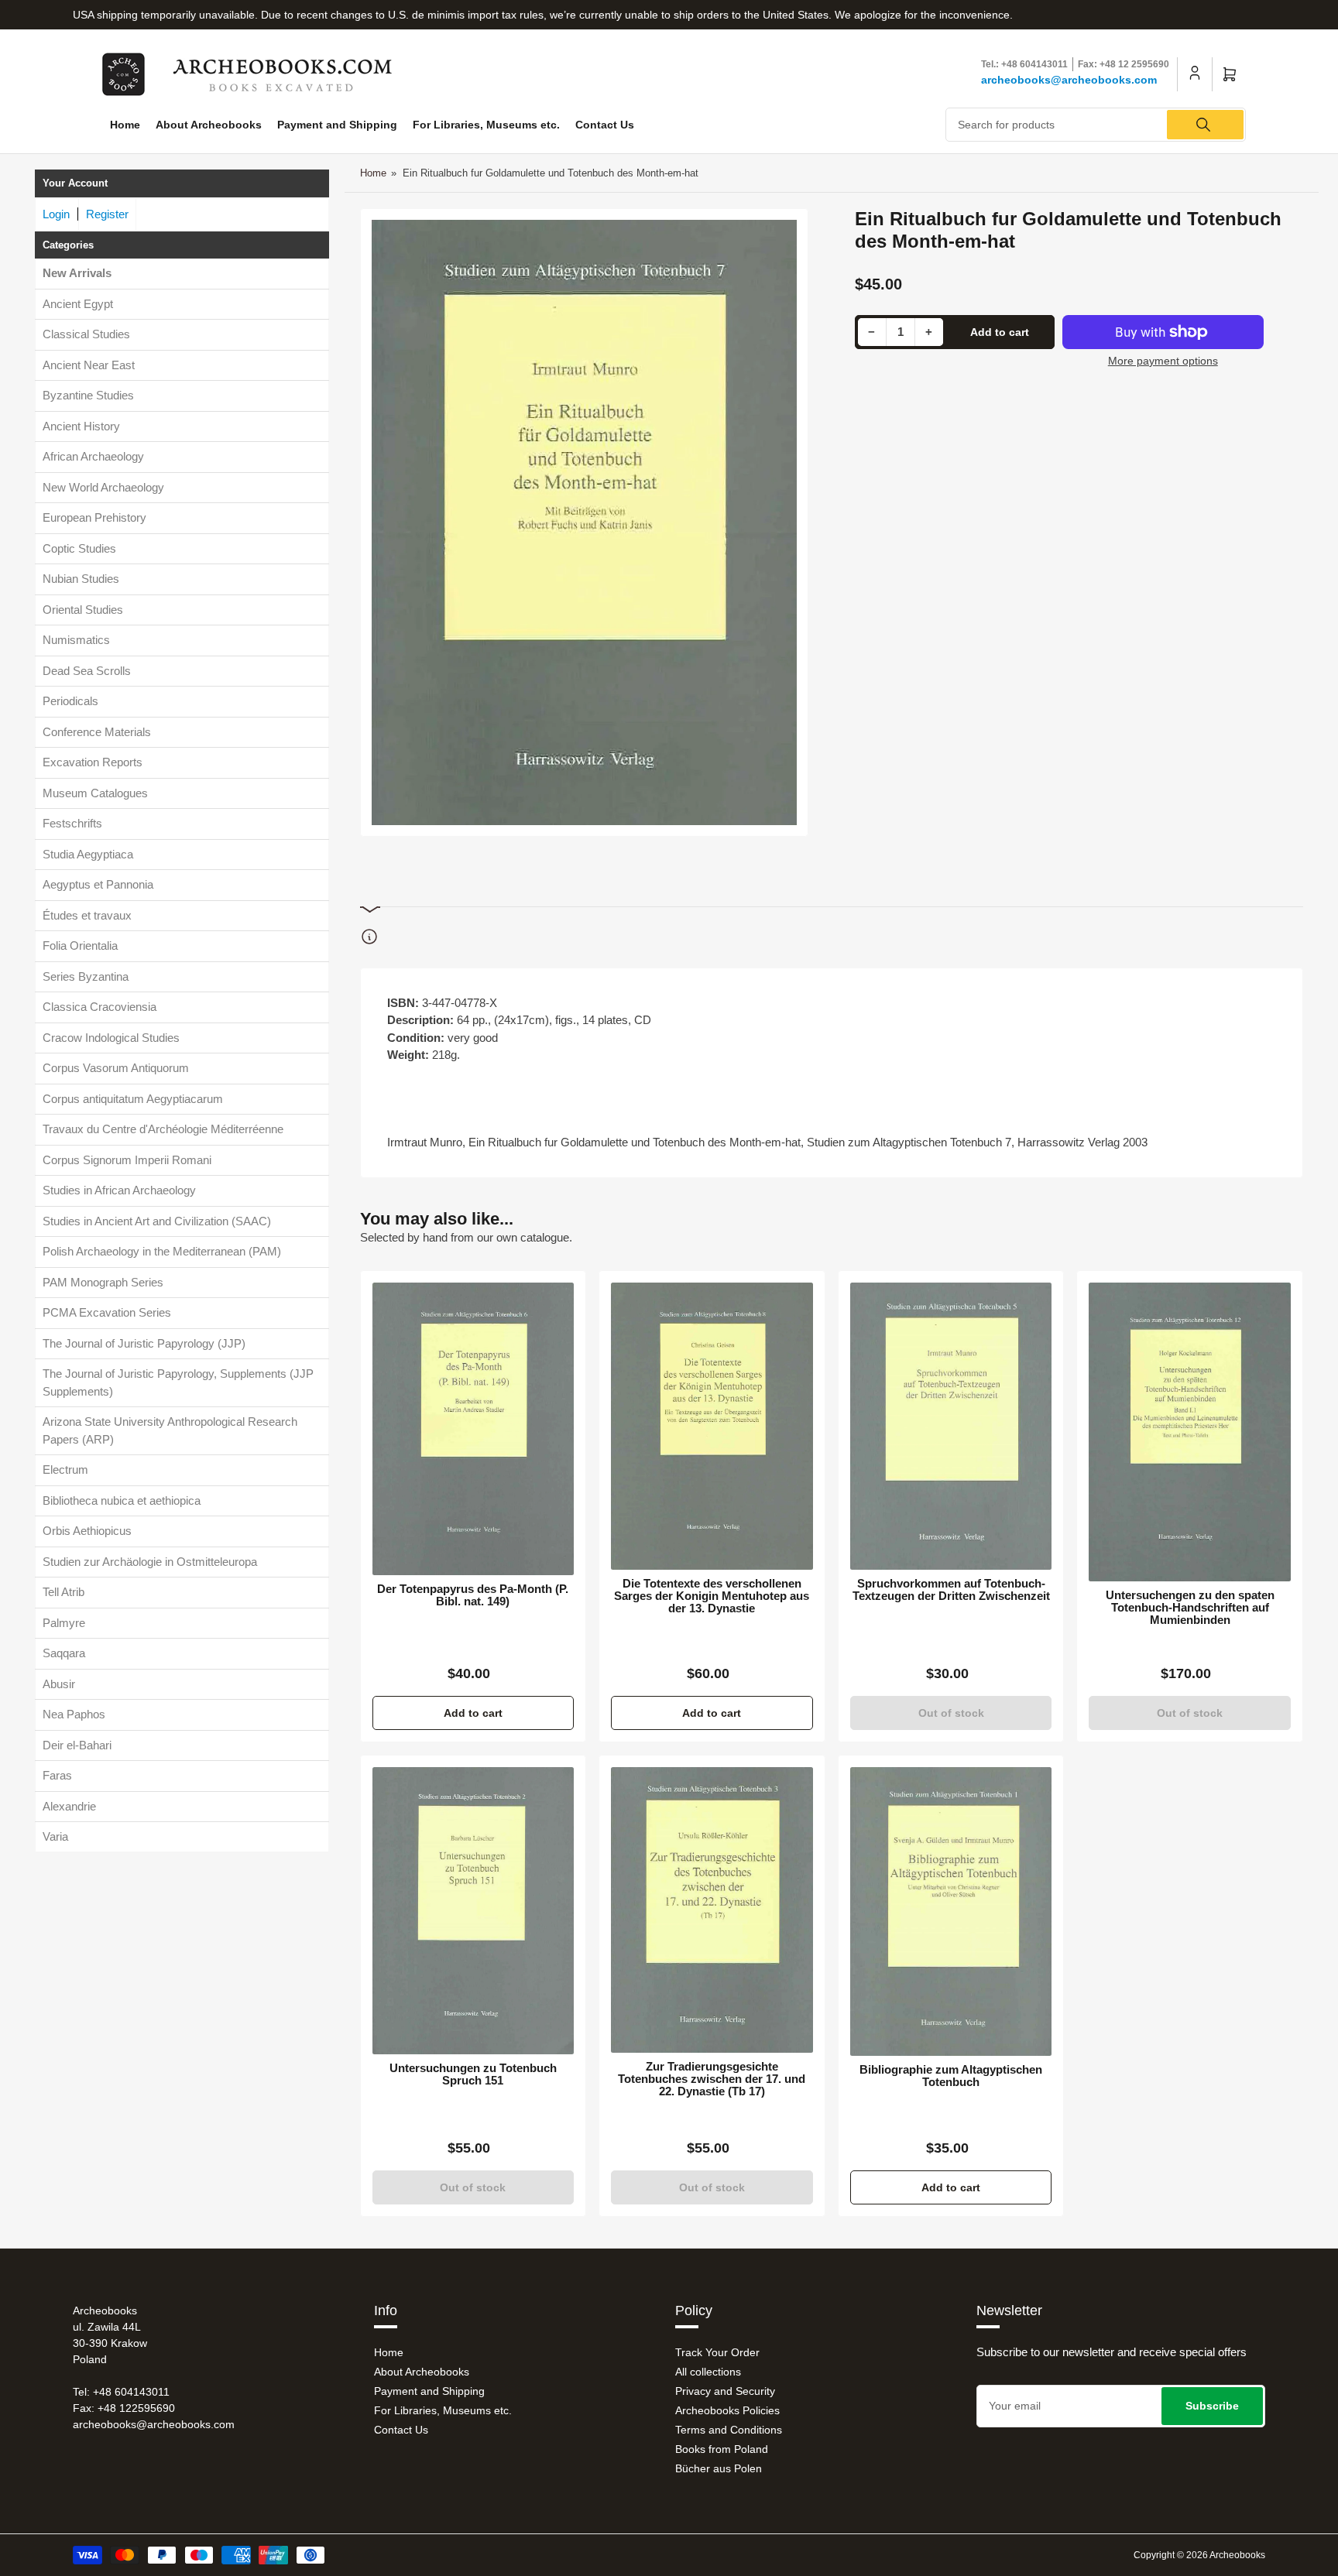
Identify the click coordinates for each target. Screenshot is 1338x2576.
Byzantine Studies (88, 395)
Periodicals (70, 701)
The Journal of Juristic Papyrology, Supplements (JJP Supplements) (178, 1382)
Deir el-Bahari (77, 1745)
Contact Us (605, 125)
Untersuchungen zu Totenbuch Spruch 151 (473, 2074)
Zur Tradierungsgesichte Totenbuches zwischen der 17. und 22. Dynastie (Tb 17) (712, 2079)
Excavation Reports (93, 762)
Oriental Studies (83, 610)
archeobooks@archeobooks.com (1069, 80)
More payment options (1163, 361)
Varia (55, 1836)
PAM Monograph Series (103, 1282)
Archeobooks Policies (727, 2410)
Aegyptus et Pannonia (98, 884)
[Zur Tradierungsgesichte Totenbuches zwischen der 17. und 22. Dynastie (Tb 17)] (712, 1910)
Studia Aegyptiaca (88, 854)
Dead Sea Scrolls (87, 671)
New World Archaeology (103, 487)
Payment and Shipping (337, 125)
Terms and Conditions (729, 2430)
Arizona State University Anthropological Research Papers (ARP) (170, 1430)
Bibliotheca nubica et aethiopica (122, 1500)
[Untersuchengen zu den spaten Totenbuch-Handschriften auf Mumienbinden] (1190, 1432)
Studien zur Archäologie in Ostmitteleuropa (150, 1562)
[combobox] (1096, 125)
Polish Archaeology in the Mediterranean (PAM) (162, 1251)
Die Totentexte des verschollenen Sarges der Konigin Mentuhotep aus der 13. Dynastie (712, 1596)
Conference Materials (97, 732)
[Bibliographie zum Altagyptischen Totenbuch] (951, 1911)
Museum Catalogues (95, 793)
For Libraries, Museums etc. (486, 125)
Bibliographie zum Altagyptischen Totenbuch (951, 2076)
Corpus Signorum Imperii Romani (127, 1160)
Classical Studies (86, 334)
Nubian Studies (81, 579)
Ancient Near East (89, 365)
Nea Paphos (74, 1714)
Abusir (59, 1684)
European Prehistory (94, 517)
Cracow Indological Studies (111, 1038)
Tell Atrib (63, 1592)
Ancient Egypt (78, 304)
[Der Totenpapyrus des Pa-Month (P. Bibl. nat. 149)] (473, 1429)
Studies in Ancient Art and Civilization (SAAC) (157, 1221)
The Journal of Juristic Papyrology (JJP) (144, 1343)
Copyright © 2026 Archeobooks (1199, 2555)
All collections (708, 2372)
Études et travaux (87, 915)
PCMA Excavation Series (107, 1312)
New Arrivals (77, 273)
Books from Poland (722, 2449)
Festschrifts (72, 823)
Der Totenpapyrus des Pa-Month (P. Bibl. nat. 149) (473, 1595)
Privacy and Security (725, 2391)
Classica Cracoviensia (99, 1007)
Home (125, 125)
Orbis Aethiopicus (87, 1531)
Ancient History (81, 426)
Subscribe (1212, 2406)
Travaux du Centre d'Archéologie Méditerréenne (163, 1129)
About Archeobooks (209, 125)
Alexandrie (69, 1806)
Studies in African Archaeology (119, 1190)
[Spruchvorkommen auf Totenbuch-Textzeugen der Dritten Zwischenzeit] (951, 1426)
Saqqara (64, 1653)
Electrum (65, 1470)
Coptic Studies (79, 548)
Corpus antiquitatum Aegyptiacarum (133, 1099)
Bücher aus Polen (719, 2468)
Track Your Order (717, 2352)
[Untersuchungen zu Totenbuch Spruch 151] (473, 1910)
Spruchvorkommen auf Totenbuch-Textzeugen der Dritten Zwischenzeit (951, 1590)
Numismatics (76, 640)
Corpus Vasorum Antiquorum (116, 1068)
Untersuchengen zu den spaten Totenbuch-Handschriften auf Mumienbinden (1190, 1608)
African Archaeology (93, 456)
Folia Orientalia (80, 945)
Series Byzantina (86, 976)
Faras (57, 1775)
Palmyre (64, 1623)
